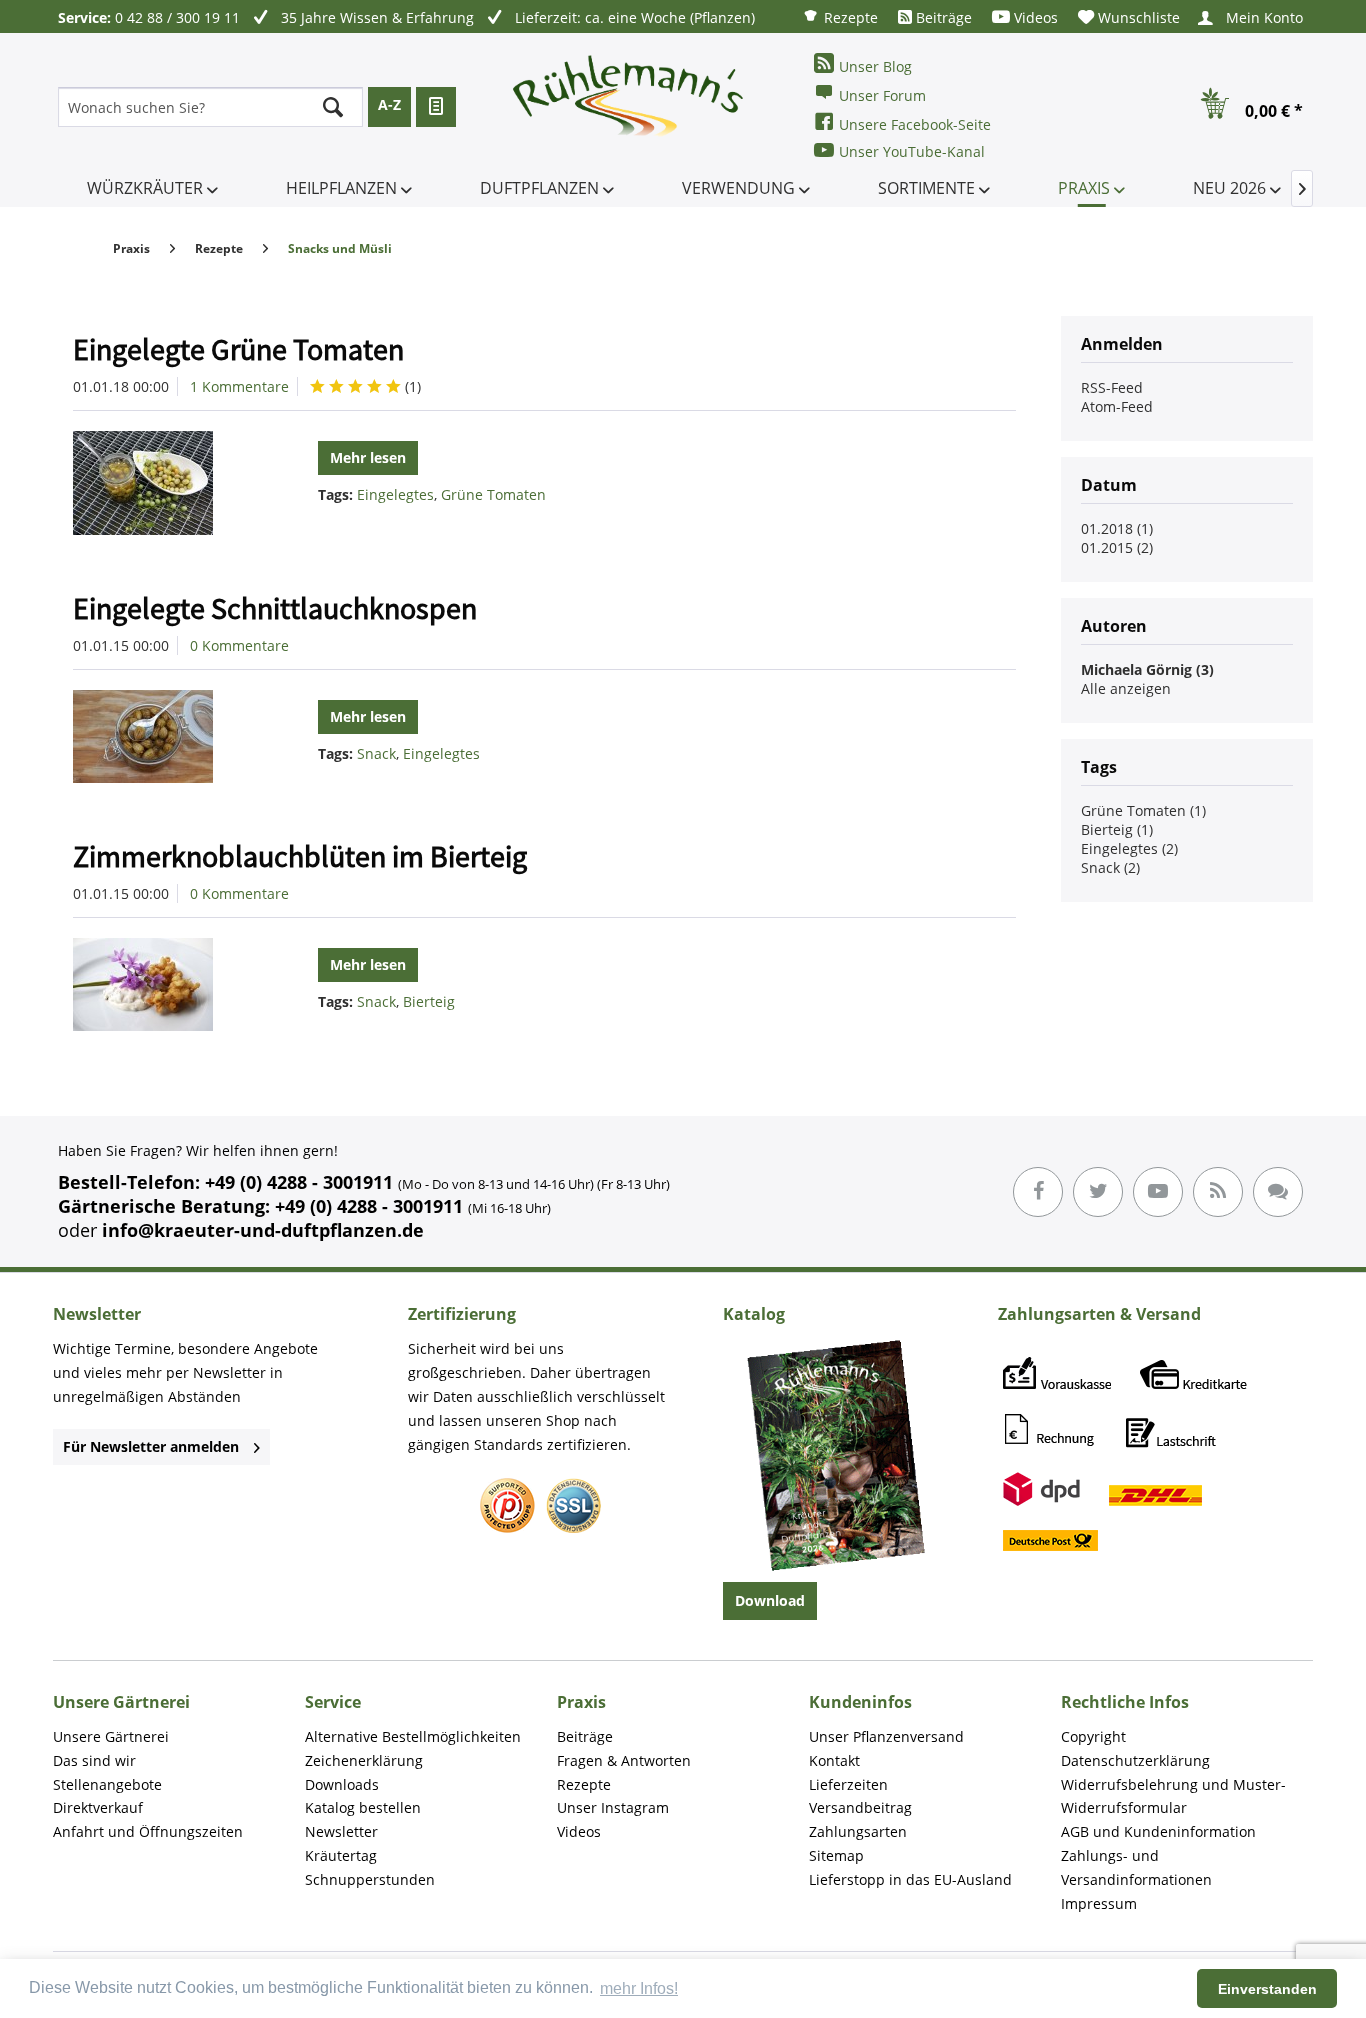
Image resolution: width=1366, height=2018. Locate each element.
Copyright (1093, 1736)
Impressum (1099, 1903)
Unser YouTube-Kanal (912, 151)
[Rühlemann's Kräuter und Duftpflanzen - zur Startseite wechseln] (629, 107)
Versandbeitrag (860, 1807)
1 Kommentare (239, 386)
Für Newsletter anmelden (151, 1446)
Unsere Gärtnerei (111, 1736)
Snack (376, 753)
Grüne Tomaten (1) (1143, 810)
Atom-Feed (1117, 406)
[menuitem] (840, 16)
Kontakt (834, 1760)
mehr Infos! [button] (639, 1988)
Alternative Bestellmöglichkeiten (413, 1736)
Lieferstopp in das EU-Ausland (910, 1879)
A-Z (389, 104)
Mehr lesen (368, 457)
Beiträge (942, 17)
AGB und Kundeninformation (1158, 1831)
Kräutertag (341, 1855)
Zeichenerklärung (364, 1760)
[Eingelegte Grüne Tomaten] (167, 483)
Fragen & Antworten (624, 1760)
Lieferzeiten (848, 1784)
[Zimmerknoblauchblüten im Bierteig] (167, 984)
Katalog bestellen (363, 1807)
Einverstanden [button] (1267, 1989)
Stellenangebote (107, 1784)
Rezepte (849, 17)
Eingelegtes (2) (1129, 848)
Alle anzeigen (1126, 688)
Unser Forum (882, 95)
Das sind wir (94, 1760)
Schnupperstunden (370, 1879)
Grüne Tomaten (493, 494)
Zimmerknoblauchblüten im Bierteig (300, 856)
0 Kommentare (239, 645)
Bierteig (429, 1001)
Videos (1034, 17)
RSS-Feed (1112, 387)
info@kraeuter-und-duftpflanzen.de (263, 1230)
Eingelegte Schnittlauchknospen (275, 608)
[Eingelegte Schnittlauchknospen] (167, 736)
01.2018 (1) (1117, 528)
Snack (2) (1110, 867)
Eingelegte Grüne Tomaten (238, 349)
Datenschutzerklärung (1135, 1760)
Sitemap (836, 1855)
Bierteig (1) (1117, 829)
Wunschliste (1137, 17)
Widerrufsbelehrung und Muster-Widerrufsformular (1173, 1796)
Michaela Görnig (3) (1147, 669)
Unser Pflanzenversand (886, 1736)
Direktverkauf (98, 1807)
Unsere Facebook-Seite (915, 124)
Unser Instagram (613, 1807)
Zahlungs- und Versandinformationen (1136, 1867)
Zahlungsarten (858, 1831)
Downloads (342, 1784)
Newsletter (341, 1831)
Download (770, 1600)
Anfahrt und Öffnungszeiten (148, 1831)
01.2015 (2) (1117, 547)
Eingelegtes (395, 494)
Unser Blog (875, 66)
